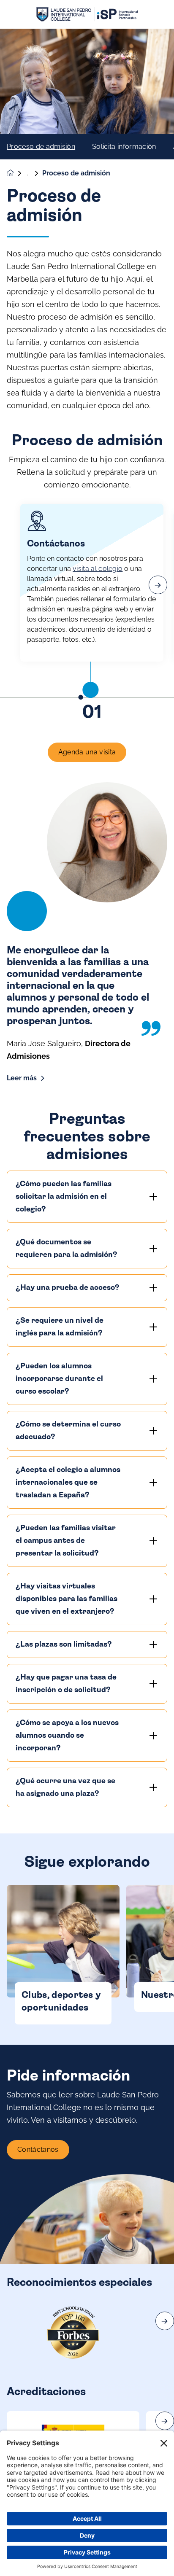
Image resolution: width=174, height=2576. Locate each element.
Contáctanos (38, 2149)
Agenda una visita (87, 752)
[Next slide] (165, 2321)
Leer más (22, 1078)
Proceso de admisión (41, 147)
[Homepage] (16, 173)
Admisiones (34, 173)
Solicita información (124, 147)
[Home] (87, 15)
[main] (87, 1302)
